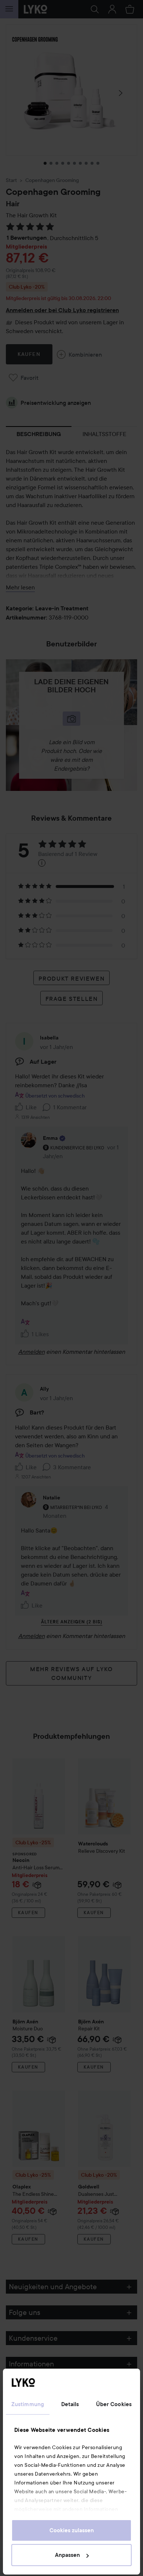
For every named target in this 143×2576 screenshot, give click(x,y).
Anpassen (67, 2555)
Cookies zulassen (72, 2530)
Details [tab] (70, 2404)
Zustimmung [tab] (28, 2404)
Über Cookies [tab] (114, 2404)
